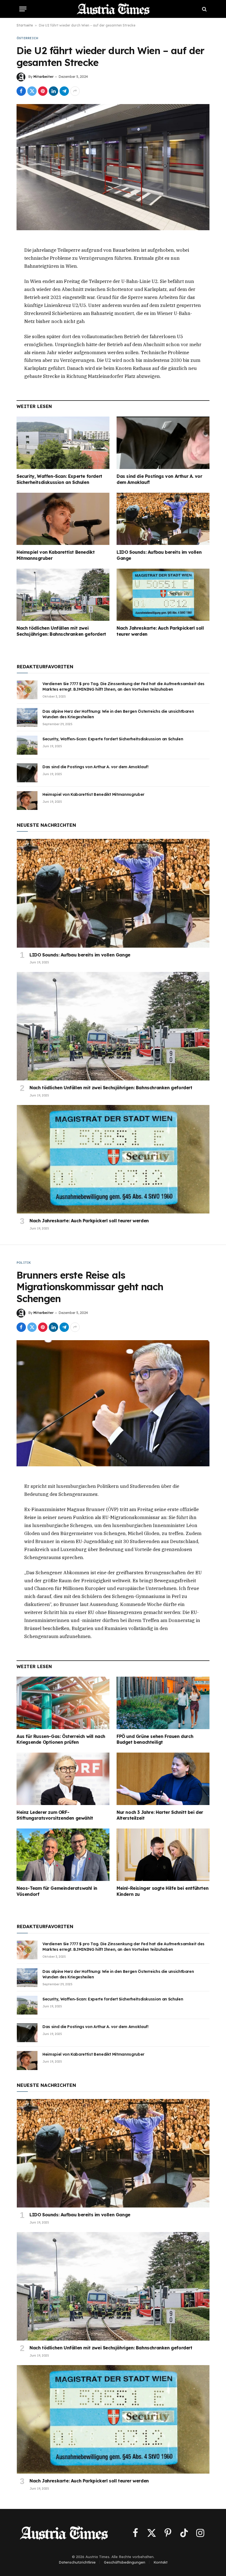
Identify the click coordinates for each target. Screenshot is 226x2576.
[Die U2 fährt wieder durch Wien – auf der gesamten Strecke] (113, 167)
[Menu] (23, 9)
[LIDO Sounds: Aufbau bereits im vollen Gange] (163, 519)
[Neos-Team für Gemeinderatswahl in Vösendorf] (63, 1855)
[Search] (204, 9)
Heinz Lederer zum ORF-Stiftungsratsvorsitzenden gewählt (55, 1815)
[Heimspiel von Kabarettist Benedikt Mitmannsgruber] (63, 519)
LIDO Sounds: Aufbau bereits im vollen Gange (159, 555)
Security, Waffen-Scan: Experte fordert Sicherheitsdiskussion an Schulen (59, 479)
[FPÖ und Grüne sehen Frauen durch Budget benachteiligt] (163, 1703)
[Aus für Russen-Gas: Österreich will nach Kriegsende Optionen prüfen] (63, 1703)
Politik (24, 1263)
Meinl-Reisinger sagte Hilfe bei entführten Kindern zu (162, 1891)
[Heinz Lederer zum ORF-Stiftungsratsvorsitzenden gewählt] (63, 1779)
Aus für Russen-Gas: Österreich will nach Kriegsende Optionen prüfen (61, 1739)
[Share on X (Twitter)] (32, 91)
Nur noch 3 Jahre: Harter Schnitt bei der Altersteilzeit (160, 1815)
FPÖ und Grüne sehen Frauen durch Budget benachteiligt (155, 1739)
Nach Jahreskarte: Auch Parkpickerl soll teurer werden (160, 631)
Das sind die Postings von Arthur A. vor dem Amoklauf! (159, 479)
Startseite (25, 25)
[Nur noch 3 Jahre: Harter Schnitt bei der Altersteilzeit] (163, 1779)
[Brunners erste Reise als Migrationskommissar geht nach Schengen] (113, 1403)
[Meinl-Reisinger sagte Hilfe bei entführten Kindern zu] (163, 1855)
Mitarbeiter (43, 77)
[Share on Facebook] (21, 91)
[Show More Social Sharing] (75, 91)
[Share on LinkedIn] (53, 91)
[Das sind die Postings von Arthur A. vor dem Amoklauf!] (163, 443)
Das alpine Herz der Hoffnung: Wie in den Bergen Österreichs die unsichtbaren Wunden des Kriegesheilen (118, 714)
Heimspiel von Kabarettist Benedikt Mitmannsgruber (56, 555)
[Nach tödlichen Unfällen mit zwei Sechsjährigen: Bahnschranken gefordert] (63, 595)
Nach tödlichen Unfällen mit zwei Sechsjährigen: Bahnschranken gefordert (61, 631)
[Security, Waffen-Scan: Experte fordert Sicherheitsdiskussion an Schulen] (63, 443)
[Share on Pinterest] (43, 91)
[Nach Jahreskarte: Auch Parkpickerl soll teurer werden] (163, 595)
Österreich (27, 38)
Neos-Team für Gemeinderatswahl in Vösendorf (57, 1891)
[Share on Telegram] (64, 91)
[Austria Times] (113, 9)
